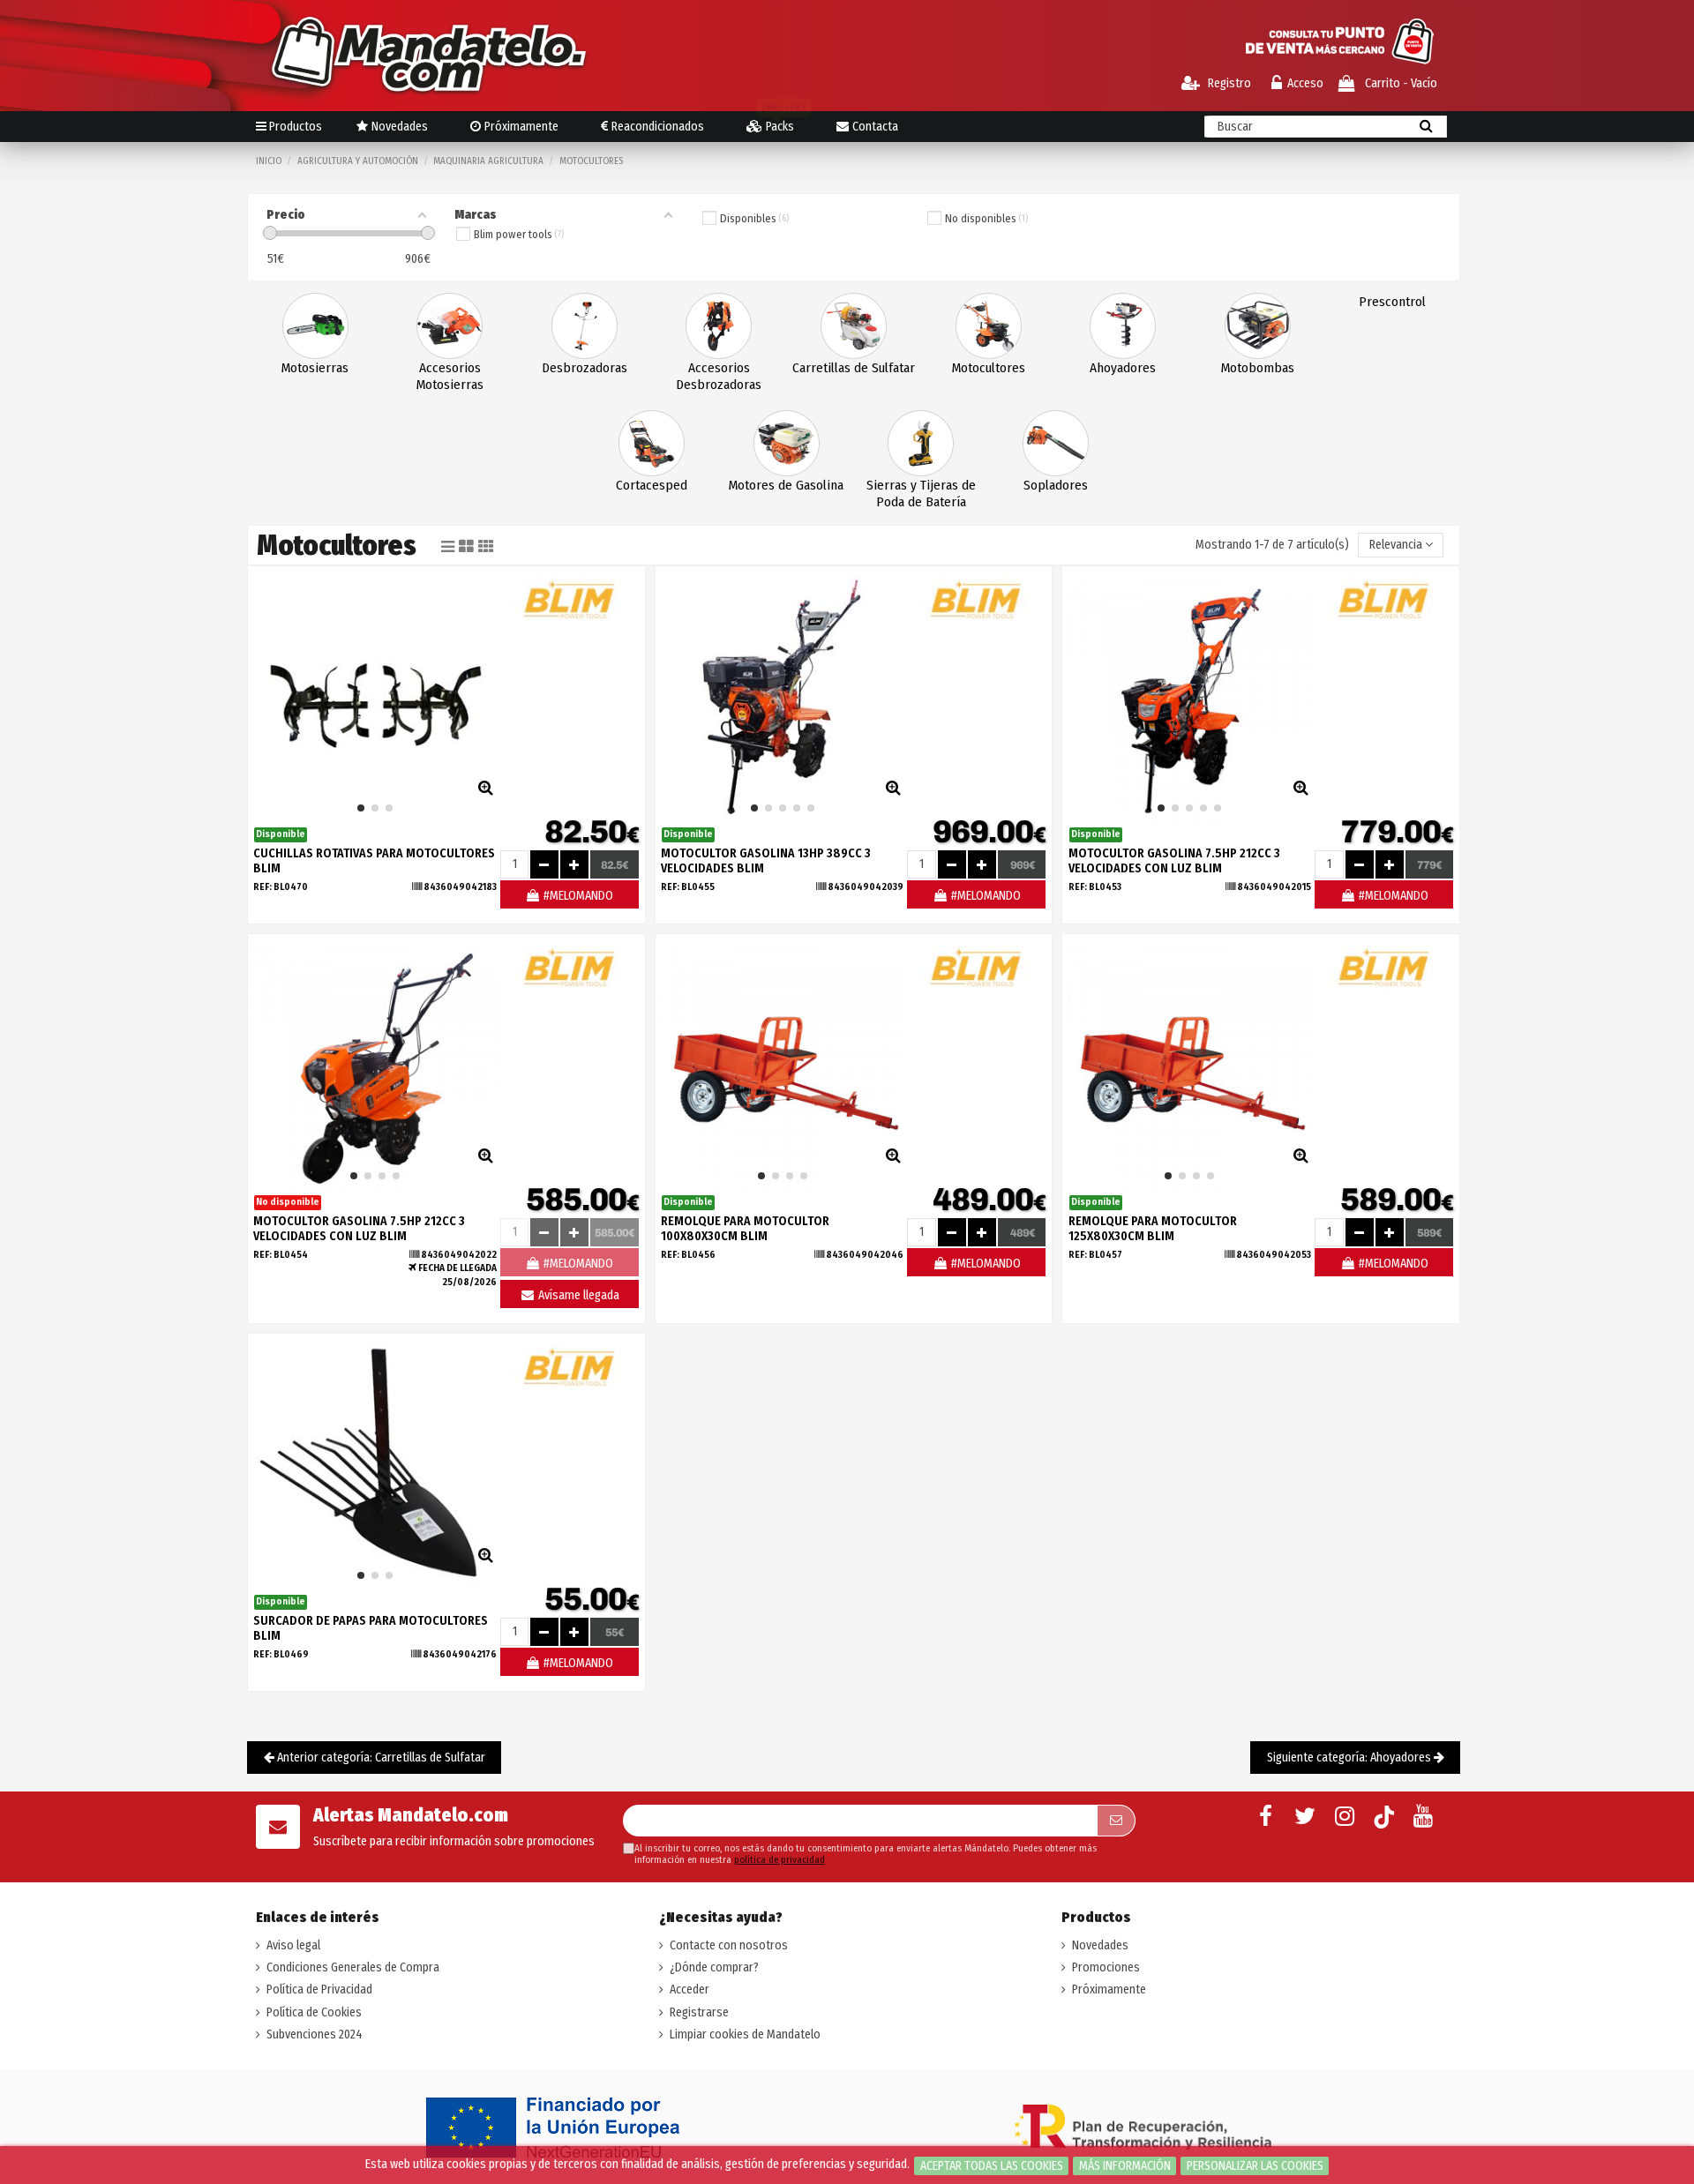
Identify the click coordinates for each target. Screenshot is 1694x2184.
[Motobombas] (1258, 325)
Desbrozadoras (585, 368)
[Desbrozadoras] (585, 325)
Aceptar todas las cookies (992, 2166)
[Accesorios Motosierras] (450, 325)
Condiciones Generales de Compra (353, 1967)
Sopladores (1056, 485)
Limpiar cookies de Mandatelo (745, 2034)
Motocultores (989, 368)
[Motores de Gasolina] (787, 442)
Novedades (1100, 1945)
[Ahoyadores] (1123, 325)
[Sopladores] (1056, 442)
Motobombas (1258, 368)
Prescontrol (1392, 302)
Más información (1125, 2166)
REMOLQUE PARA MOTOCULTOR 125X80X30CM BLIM (1153, 1229)
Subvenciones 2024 (315, 2034)
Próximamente (1109, 1990)
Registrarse (699, 2012)
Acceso (1305, 83)
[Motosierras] (315, 325)
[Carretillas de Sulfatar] (854, 325)
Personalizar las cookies (1255, 2166)
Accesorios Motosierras (450, 376)
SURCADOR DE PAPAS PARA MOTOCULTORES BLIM (371, 1628)
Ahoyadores (1123, 368)
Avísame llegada (577, 1295)
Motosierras (315, 368)
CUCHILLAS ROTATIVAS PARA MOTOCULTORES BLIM (374, 861)
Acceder (690, 1990)
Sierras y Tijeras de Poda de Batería (921, 494)
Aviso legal (293, 1945)
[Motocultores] (989, 325)
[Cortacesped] (652, 442)
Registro (1228, 83)
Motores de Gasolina (786, 485)
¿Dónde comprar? (714, 1967)
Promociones (1106, 1967)
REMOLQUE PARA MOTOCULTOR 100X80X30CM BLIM (745, 1229)
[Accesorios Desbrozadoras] (719, 325)
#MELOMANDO (577, 896)
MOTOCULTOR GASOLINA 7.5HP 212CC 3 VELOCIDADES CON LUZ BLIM (1174, 861)
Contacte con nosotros (729, 1945)
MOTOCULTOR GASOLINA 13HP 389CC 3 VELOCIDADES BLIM (766, 861)
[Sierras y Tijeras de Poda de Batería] (921, 442)
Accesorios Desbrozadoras (719, 376)
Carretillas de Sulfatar (854, 368)
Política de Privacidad (319, 1990)
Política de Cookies (314, 2012)
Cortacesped (652, 485)
